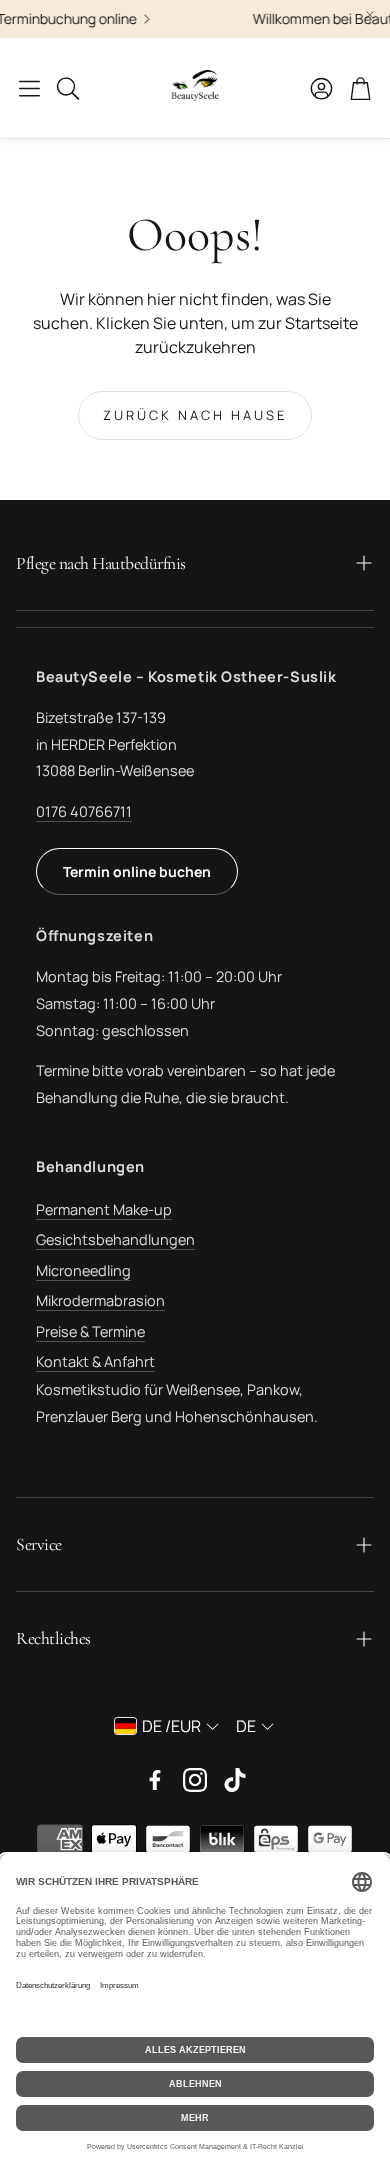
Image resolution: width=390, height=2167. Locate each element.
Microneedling (83, 1270)
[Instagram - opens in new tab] (195, 1780)
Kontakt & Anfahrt (95, 1361)
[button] (29, 88)
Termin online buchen (137, 871)
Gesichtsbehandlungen (115, 1239)
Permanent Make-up (104, 1209)
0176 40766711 (84, 811)
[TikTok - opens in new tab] (235, 1780)
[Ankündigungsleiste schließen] (370, 15)
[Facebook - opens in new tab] (155, 1780)
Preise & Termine (90, 1331)
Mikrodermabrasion (100, 1300)
